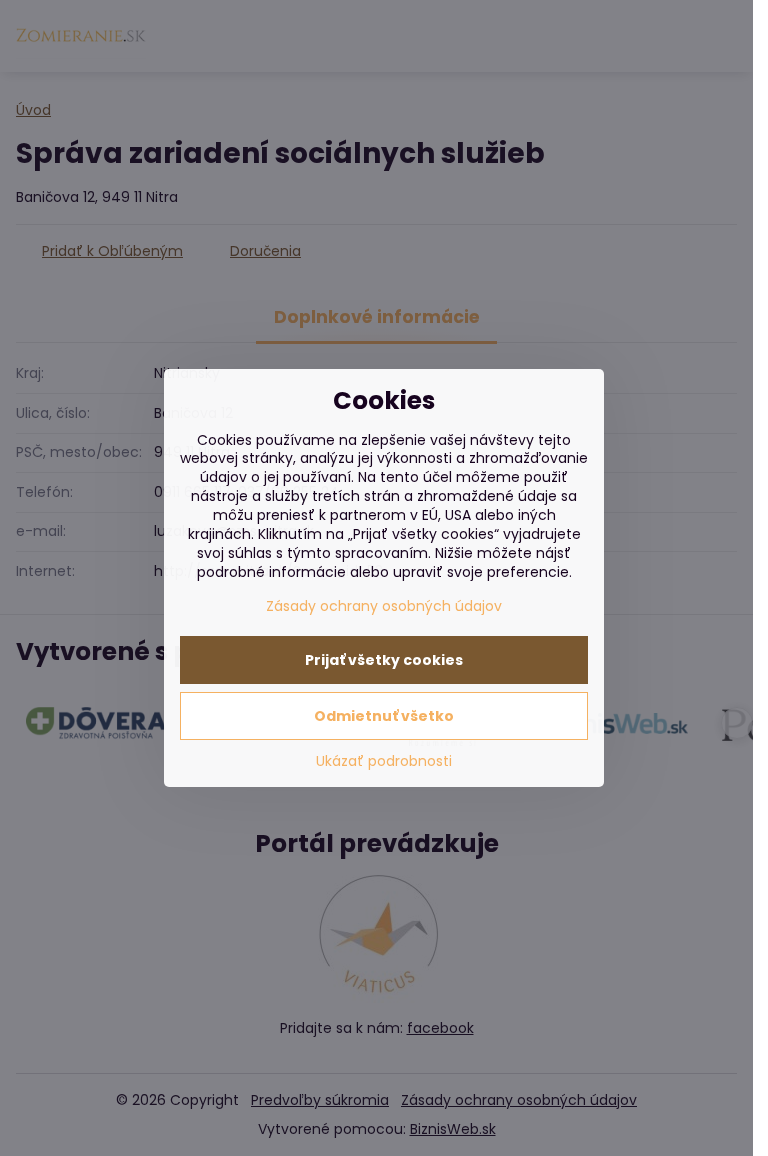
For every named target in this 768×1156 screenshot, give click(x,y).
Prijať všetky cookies (384, 660)
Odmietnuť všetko (384, 716)
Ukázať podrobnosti (384, 761)
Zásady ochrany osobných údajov (384, 606)
